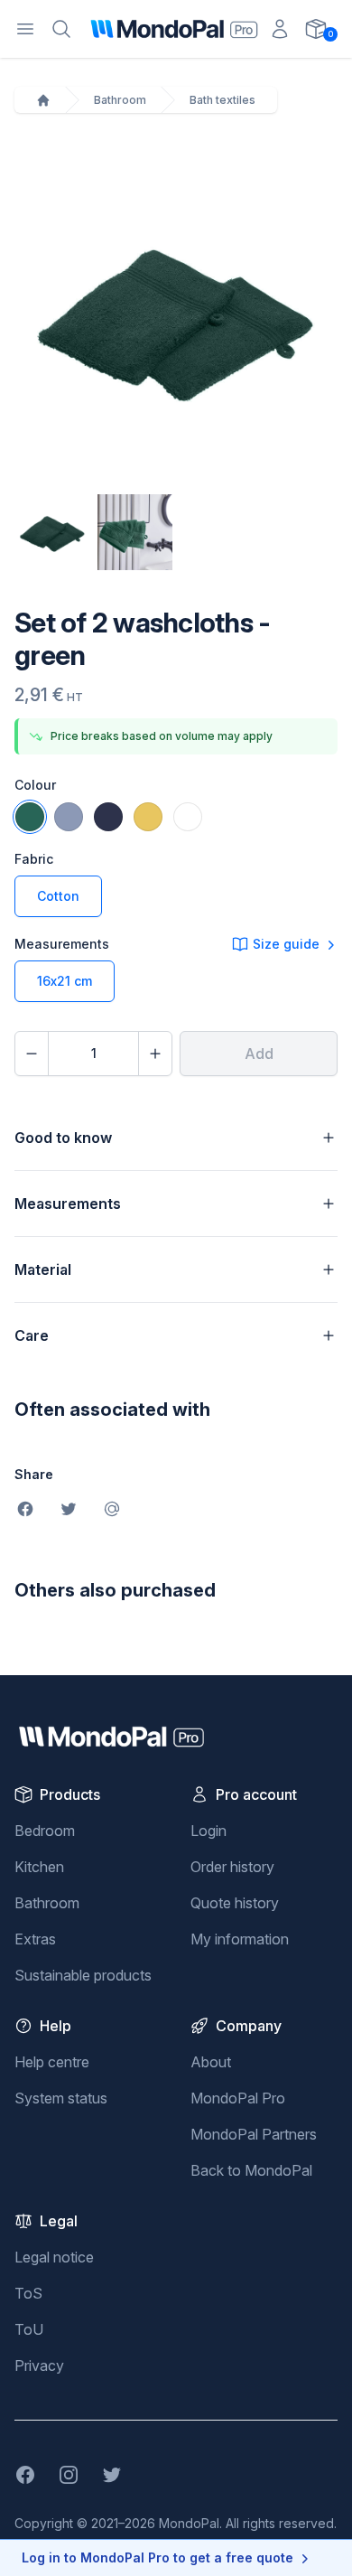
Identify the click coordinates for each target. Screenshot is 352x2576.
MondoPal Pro (238, 2098)
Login (208, 1831)
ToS (28, 2293)
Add (259, 1054)
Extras (35, 1939)
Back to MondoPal (251, 2170)
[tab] (52, 532)
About (211, 2062)
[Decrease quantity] (32, 1054)
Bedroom (45, 1831)
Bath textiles (222, 100)
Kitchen (39, 1867)
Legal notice (54, 2257)
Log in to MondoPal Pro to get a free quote (157, 2557)
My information (240, 1939)
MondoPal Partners (254, 2134)
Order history (232, 1867)
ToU (29, 2329)
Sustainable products (83, 1975)
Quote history (235, 1903)
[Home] (43, 100)
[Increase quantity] (155, 1054)
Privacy (39, 2365)
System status (61, 2098)
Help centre (52, 2062)
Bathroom (120, 100)
